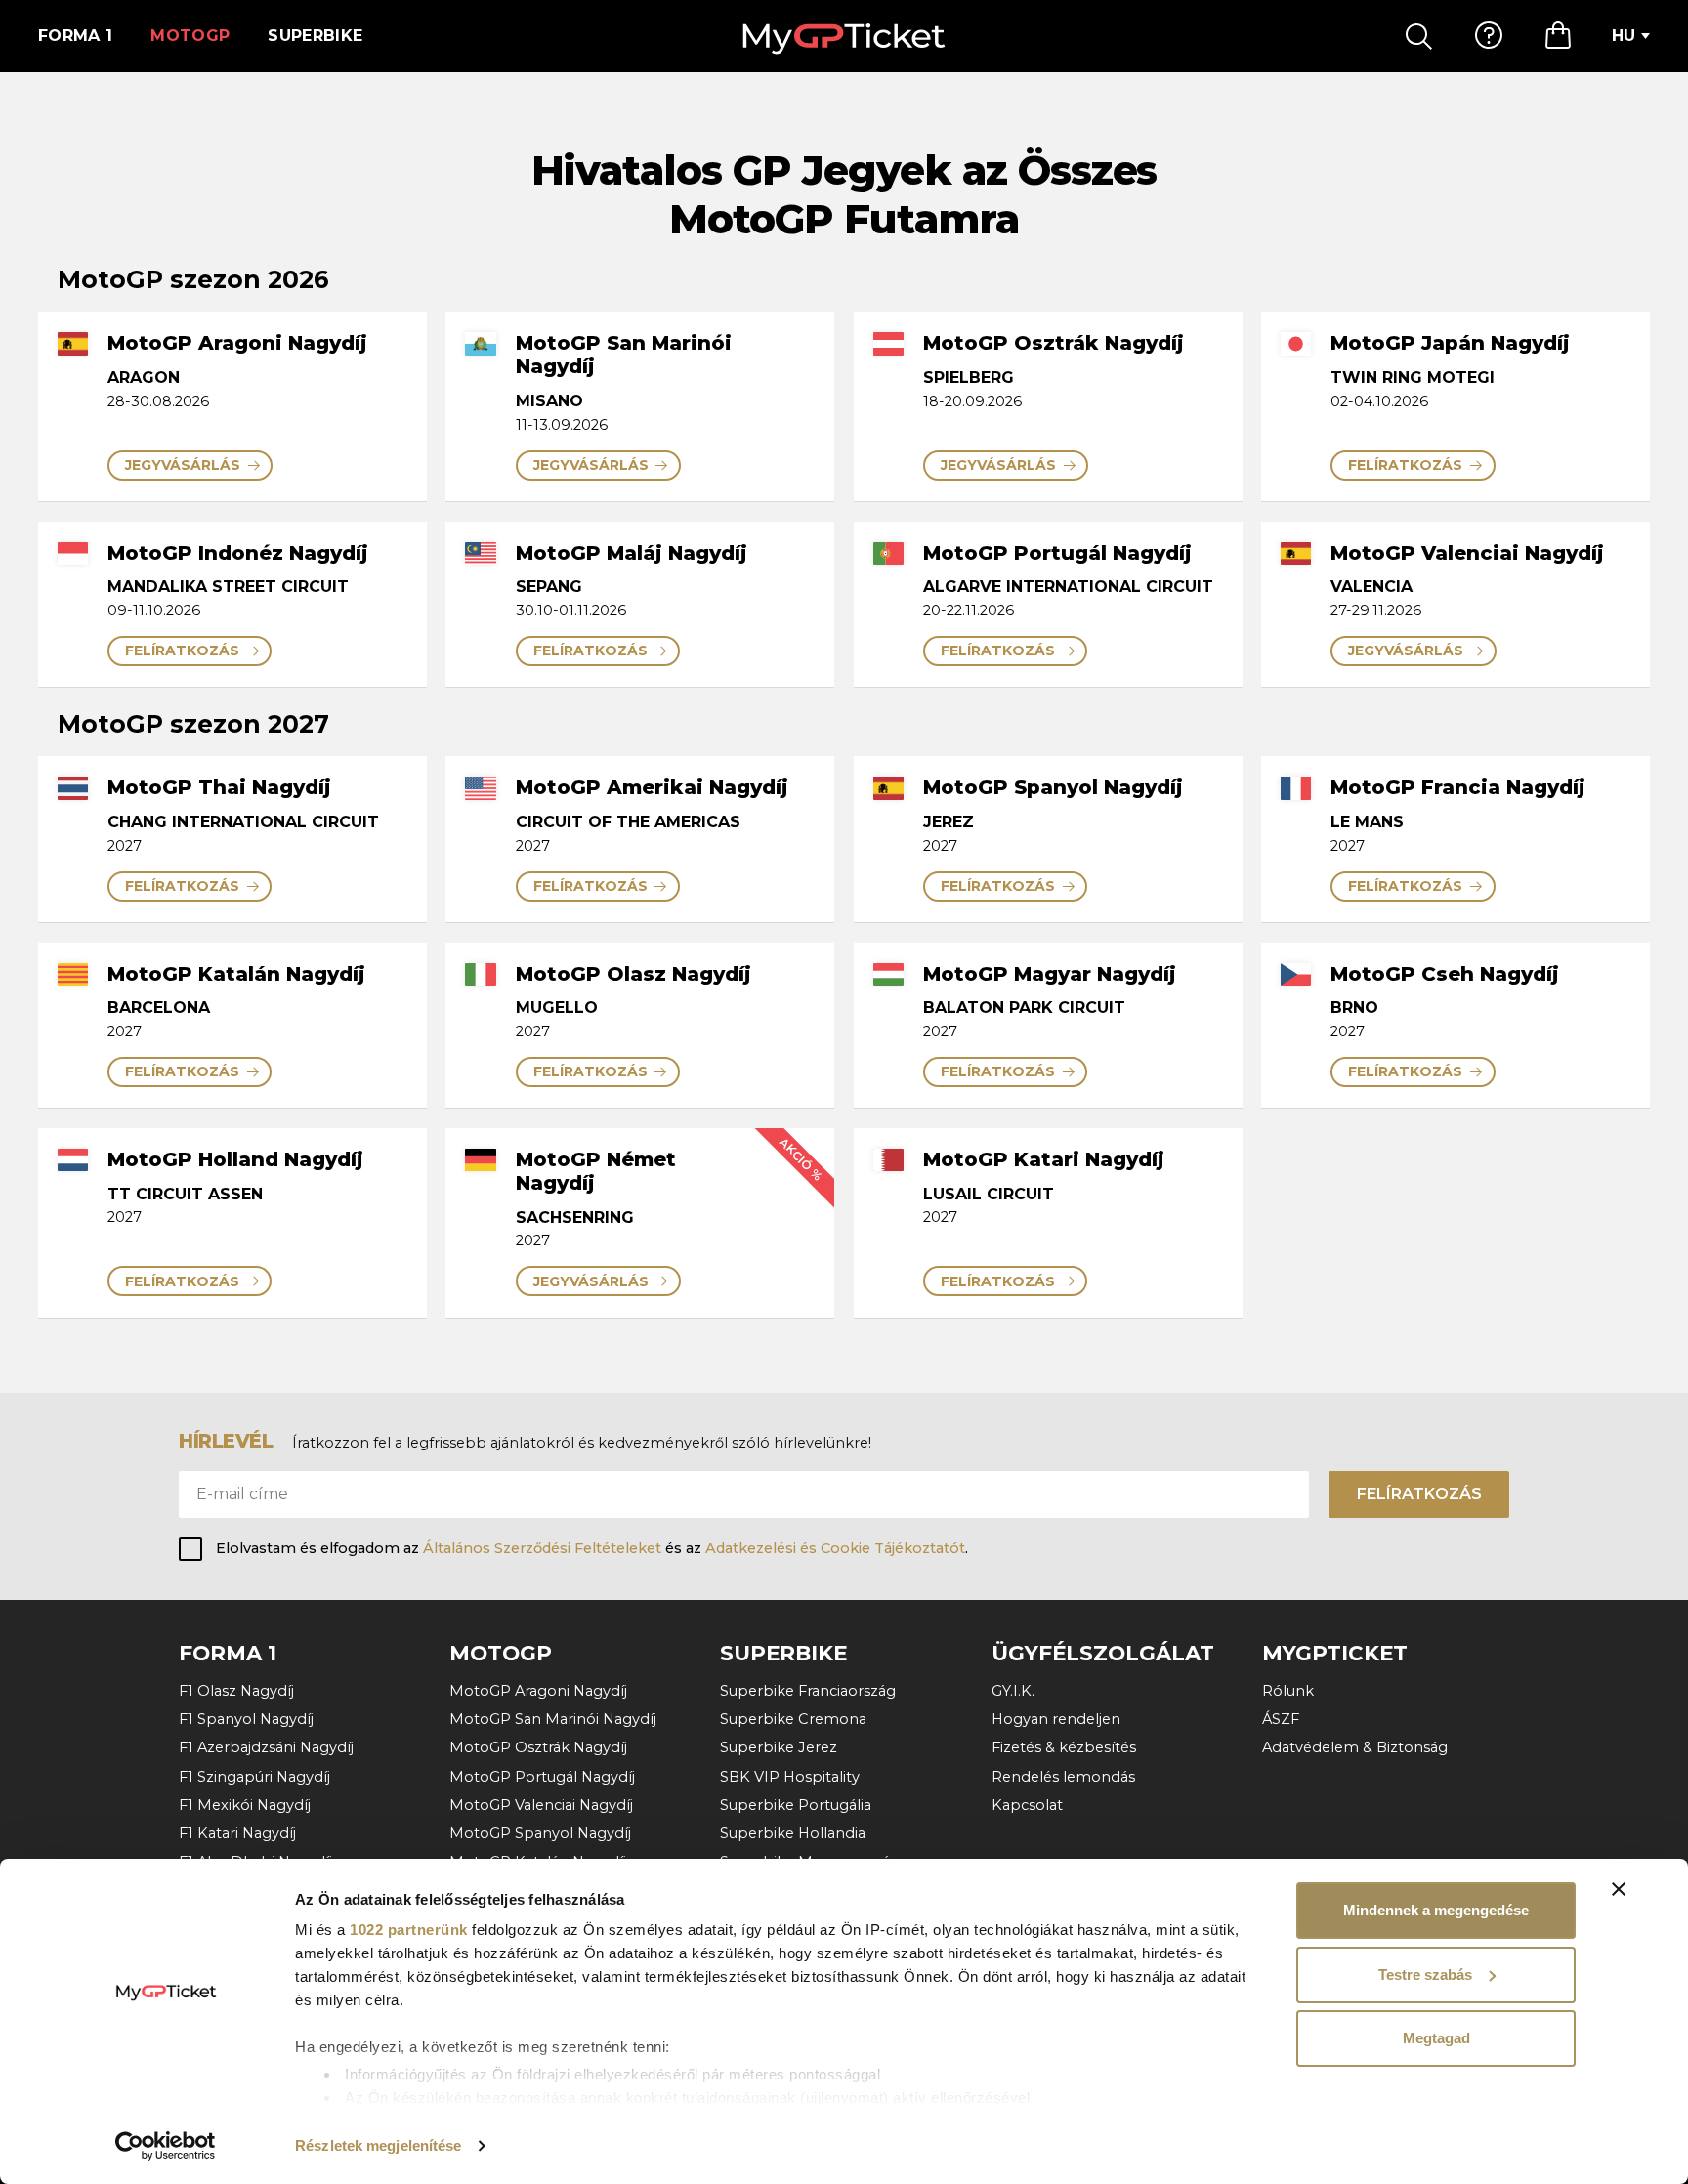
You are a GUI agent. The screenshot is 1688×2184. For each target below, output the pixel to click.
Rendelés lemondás (1063, 1777)
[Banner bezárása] (1619, 1889)
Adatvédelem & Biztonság (1355, 1747)
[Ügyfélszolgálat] (1489, 36)
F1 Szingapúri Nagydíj (254, 1777)
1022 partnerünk (409, 1930)
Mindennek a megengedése (1436, 1910)
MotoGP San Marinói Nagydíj (553, 1719)
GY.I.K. (1013, 1691)
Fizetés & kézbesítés (1064, 1747)
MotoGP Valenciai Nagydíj (541, 1805)
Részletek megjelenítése (378, 2145)
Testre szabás (1425, 1974)
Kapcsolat (1027, 1805)
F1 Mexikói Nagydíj (245, 1805)
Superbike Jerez (779, 1747)
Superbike (315, 36)
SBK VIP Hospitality (790, 1777)
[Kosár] (1558, 36)
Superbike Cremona (793, 1719)
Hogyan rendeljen (1056, 1719)
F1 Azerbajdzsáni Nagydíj (266, 1747)
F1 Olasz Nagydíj (236, 1691)
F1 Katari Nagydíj (237, 1833)
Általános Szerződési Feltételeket (542, 1548)
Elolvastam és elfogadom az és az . (592, 1548)
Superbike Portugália (796, 1805)
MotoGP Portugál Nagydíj (542, 1777)
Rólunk (1288, 1691)
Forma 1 (75, 36)
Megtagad (1436, 2038)
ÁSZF (1281, 1719)
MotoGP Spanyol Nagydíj (540, 1833)
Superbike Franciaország (808, 1691)
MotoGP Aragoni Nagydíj (538, 1691)
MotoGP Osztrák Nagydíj (538, 1747)
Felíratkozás (1419, 1494)
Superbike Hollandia (793, 1833)
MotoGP (190, 36)
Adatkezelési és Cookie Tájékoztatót (835, 1548)
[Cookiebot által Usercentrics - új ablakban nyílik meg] (166, 2146)
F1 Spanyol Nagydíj (246, 1719)
